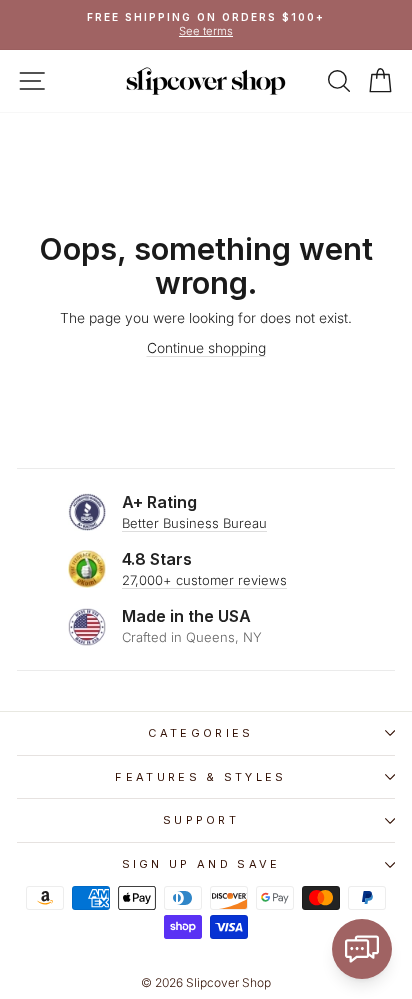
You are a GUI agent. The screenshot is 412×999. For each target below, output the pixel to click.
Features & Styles (200, 777)
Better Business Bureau (194, 523)
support (201, 820)
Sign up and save (201, 864)
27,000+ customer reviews (204, 580)
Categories (200, 733)
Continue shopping (206, 348)
